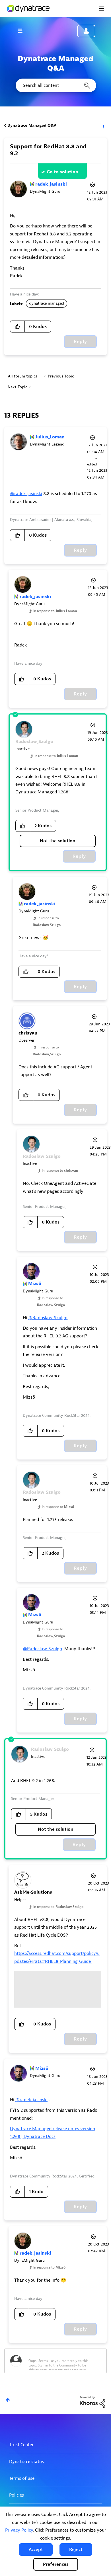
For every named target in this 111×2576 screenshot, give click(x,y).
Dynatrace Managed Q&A (32, 125)
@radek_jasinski (26, 494)
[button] (36, 2550)
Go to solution (62, 172)
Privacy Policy (19, 2530)
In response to (55, 611)
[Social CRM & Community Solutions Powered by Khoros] (92, 2402)
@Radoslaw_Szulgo (48, 1318)
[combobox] (55, 85)
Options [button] (103, 126)
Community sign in (86, 31)
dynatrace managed (47, 303)
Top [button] (8, 2400)
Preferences (56, 2564)
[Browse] (23, 31)
